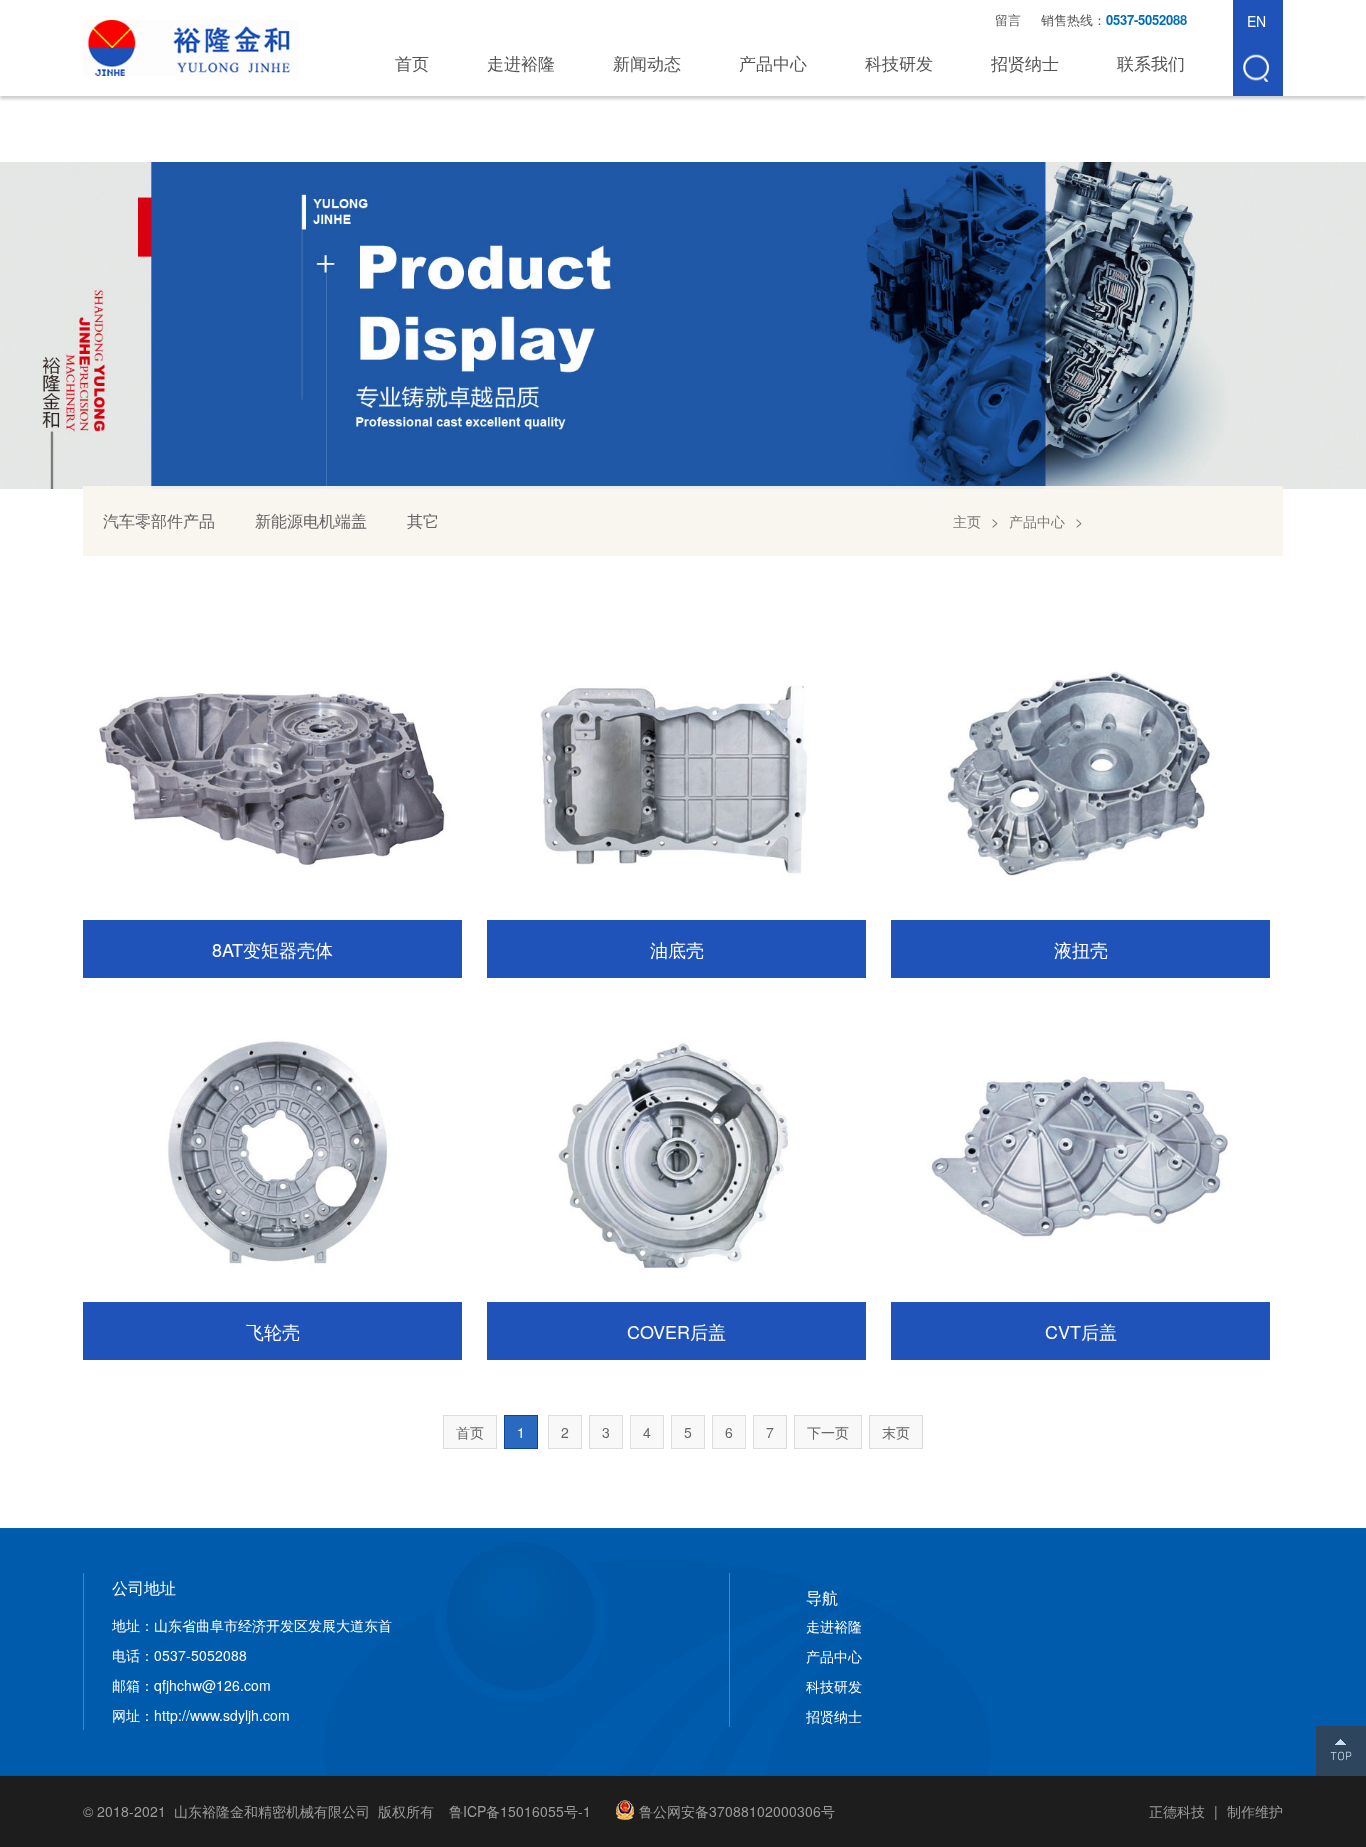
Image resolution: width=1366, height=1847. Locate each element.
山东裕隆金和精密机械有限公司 (191, 48)
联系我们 (1151, 62)
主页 (967, 521)
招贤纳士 (1025, 62)
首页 (412, 62)
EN (1256, 21)
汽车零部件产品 (159, 520)
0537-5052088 (1148, 19)
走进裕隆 (521, 62)
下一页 (828, 1432)
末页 (896, 1432)
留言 (1008, 19)
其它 (423, 520)
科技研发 (899, 62)
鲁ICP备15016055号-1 (520, 1811)
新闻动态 (647, 62)
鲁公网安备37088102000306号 (737, 1811)
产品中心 (773, 62)
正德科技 (1177, 1811)
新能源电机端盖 (311, 520)
